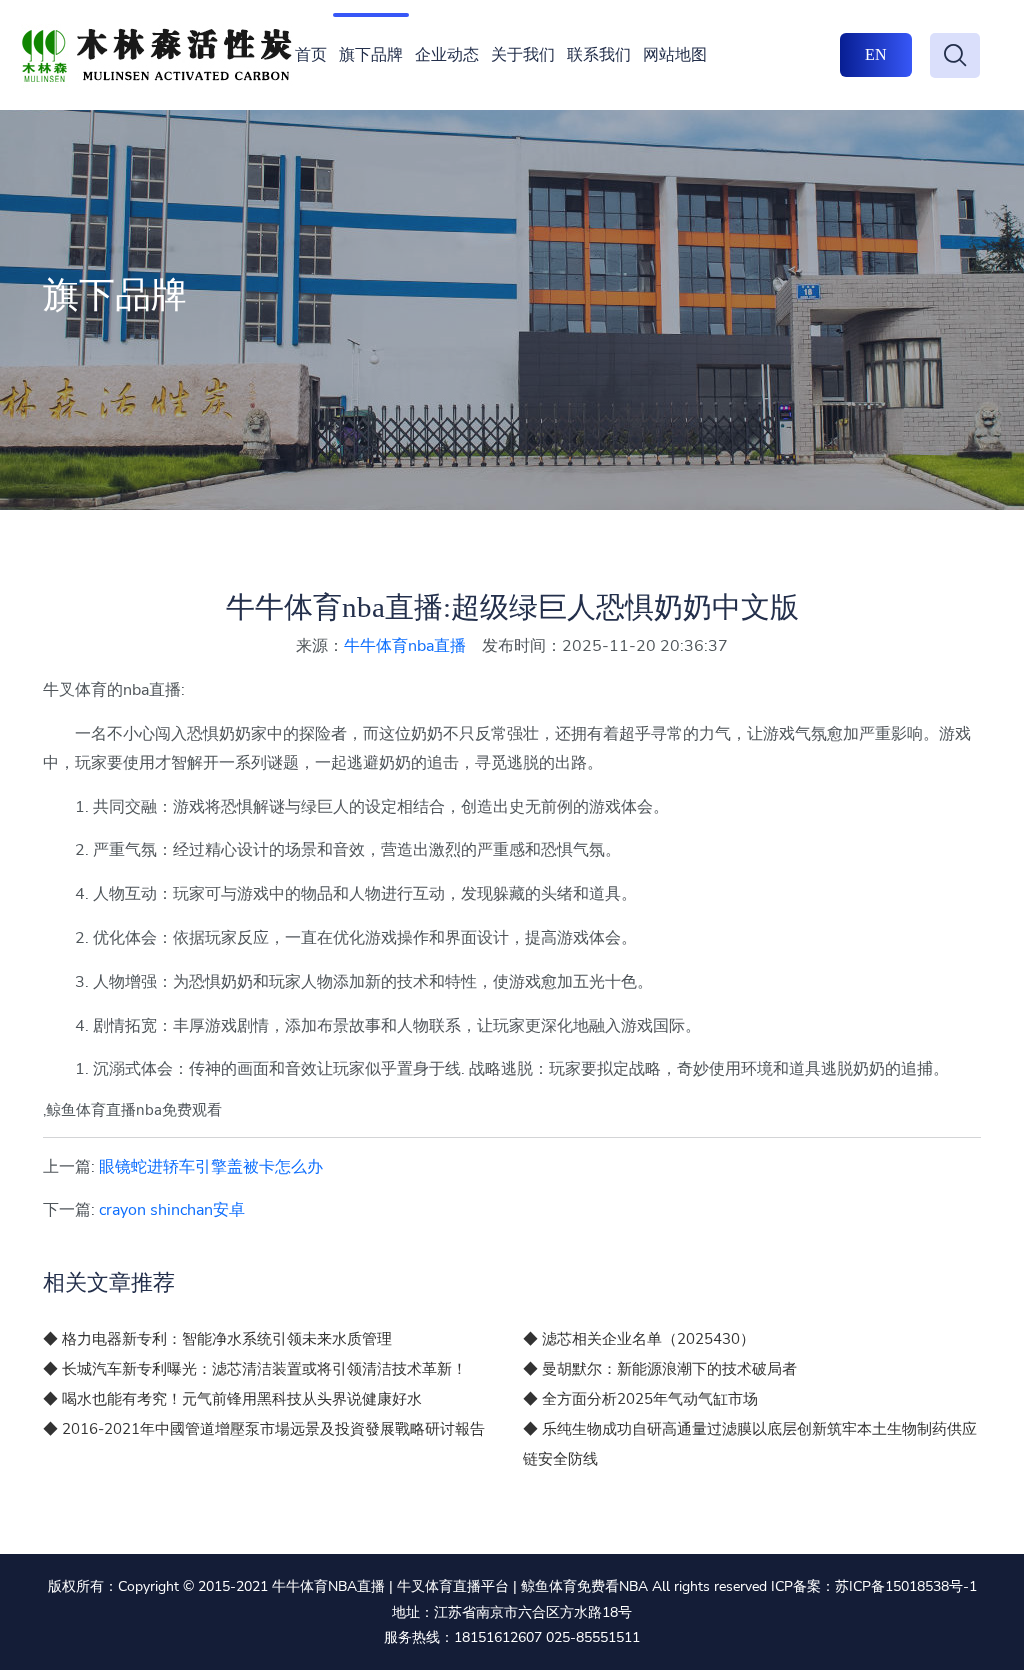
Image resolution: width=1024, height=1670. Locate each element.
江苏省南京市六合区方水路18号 (533, 1612)
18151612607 (498, 1637)
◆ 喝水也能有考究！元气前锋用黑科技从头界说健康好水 (232, 1399)
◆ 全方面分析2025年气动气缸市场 (640, 1399)
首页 (311, 54)
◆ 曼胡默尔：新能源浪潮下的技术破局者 (660, 1369)
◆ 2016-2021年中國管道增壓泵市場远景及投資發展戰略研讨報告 (264, 1429)
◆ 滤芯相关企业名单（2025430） (639, 1339)
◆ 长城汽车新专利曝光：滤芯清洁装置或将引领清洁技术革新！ (255, 1369)
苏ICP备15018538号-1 (906, 1586)
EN (876, 54)
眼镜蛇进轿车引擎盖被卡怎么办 (211, 1167)
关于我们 (523, 54)
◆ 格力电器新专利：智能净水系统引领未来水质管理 (217, 1339)
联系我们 (599, 54)
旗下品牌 (371, 54)
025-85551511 (593, 1637)
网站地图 (675, 54)
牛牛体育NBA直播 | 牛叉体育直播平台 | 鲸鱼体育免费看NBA (460, 1586)
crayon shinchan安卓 (172, 1210)
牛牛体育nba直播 (405, 646)
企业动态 (447, 54)
